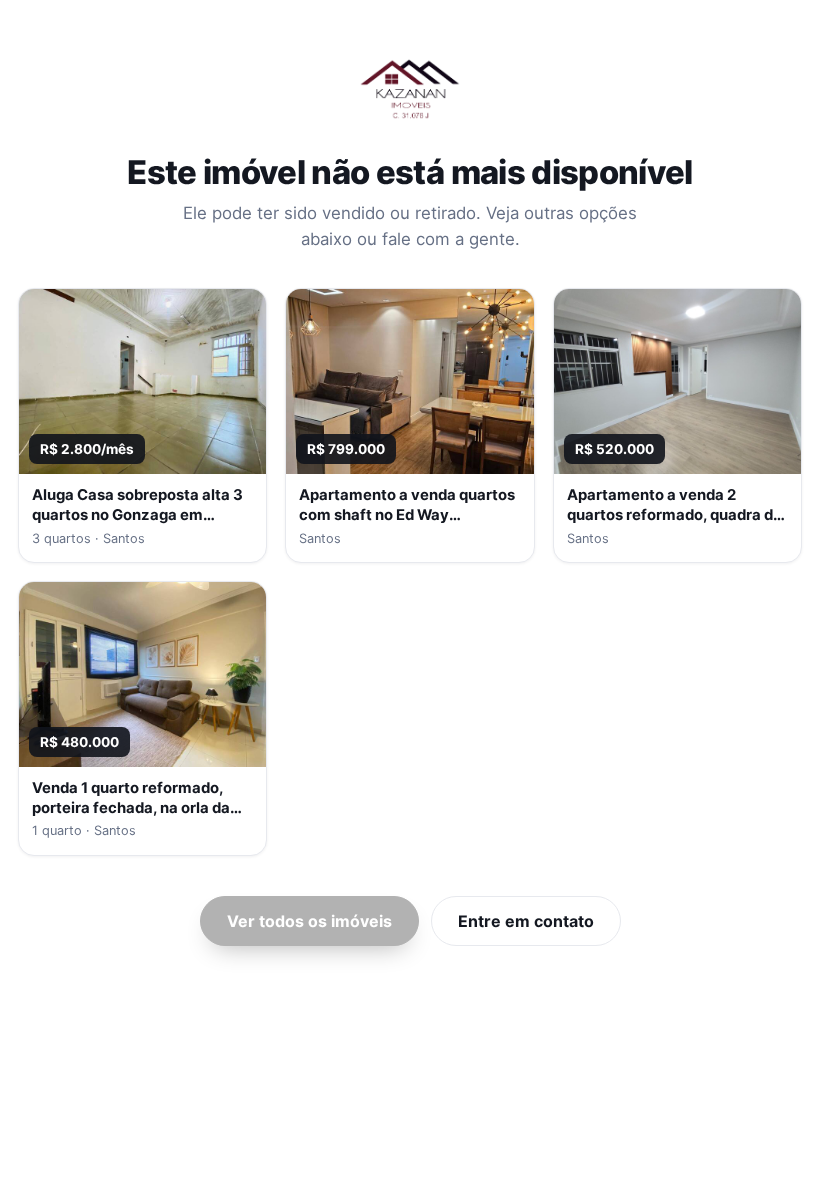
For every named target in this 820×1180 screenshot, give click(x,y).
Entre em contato (526, 921)
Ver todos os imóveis (309, 921)
